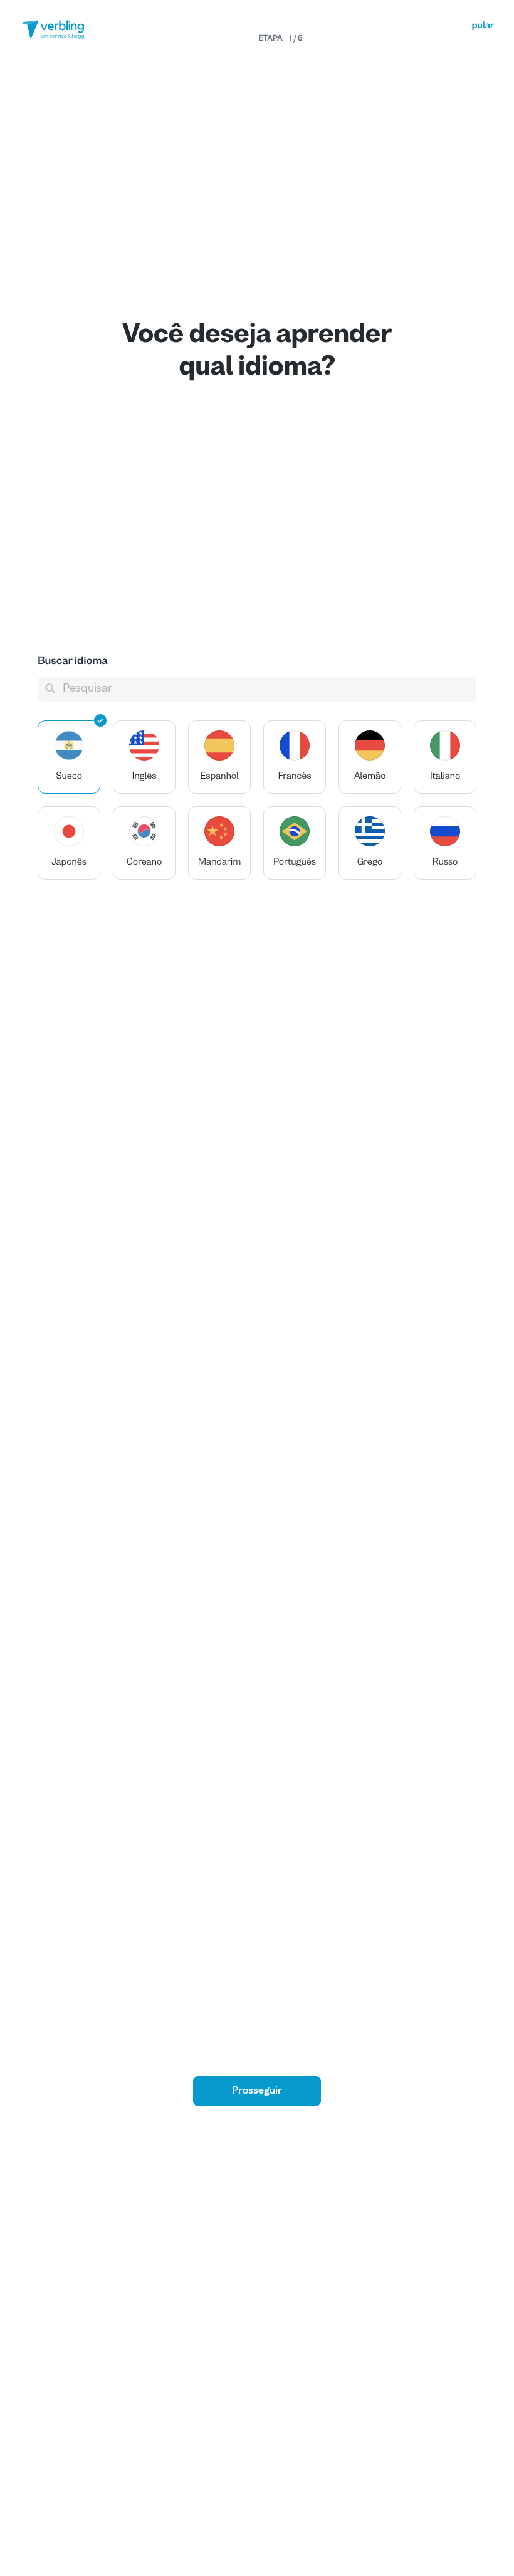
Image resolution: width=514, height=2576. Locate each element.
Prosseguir (257, 2091)
